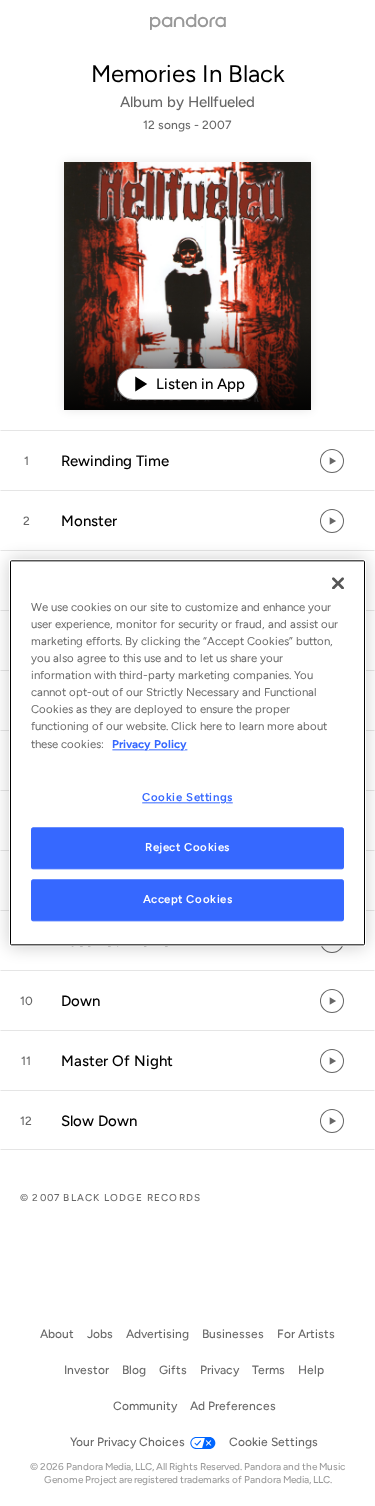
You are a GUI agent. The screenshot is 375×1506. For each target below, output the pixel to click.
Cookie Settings (187, 797)
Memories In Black (188, 73)
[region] (187, 752)
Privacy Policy (149, 744)
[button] (187, 461)
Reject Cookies (187, 848)
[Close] (338, 583)
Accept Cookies (188, 900)
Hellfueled (221, 102)
